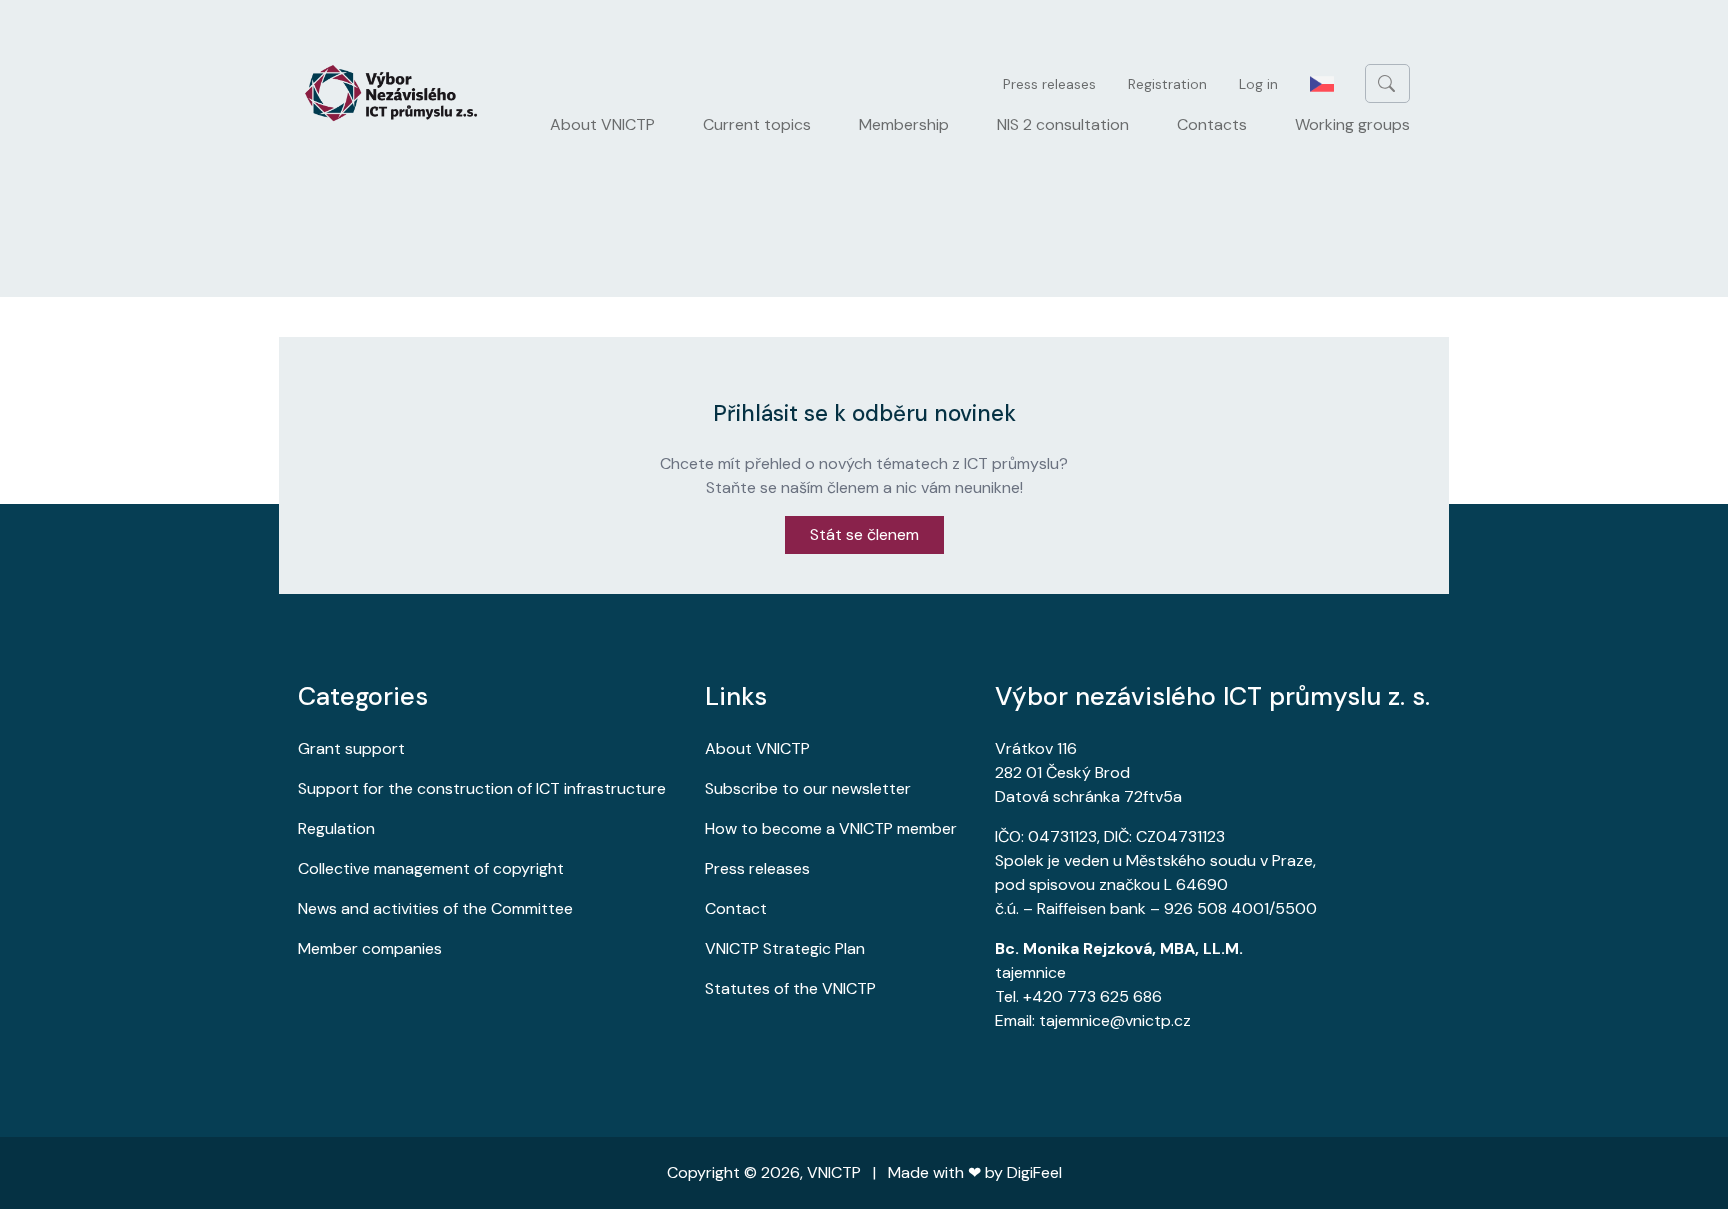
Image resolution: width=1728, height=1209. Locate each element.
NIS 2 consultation (1063, 124)
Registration (1167, 84)
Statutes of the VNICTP (790, 988)
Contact (736, 908)
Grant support (351, 748)
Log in (1258, 84)
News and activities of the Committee (435, 908)
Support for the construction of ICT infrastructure (482, 788)
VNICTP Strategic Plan (785, 948)
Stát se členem (864, 534)
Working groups (1352, 124)
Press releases (1049, 84)
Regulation (336, 828)
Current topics (757, 124)
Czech (1322, 84)
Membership (904, 124)
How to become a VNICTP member (831, 828)
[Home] (399, 93)
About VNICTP (602, 124)
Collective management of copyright (431, 868)
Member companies (370, 948)
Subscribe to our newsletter (808, 788)
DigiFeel (1034, 1172)
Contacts (1212, 124)
